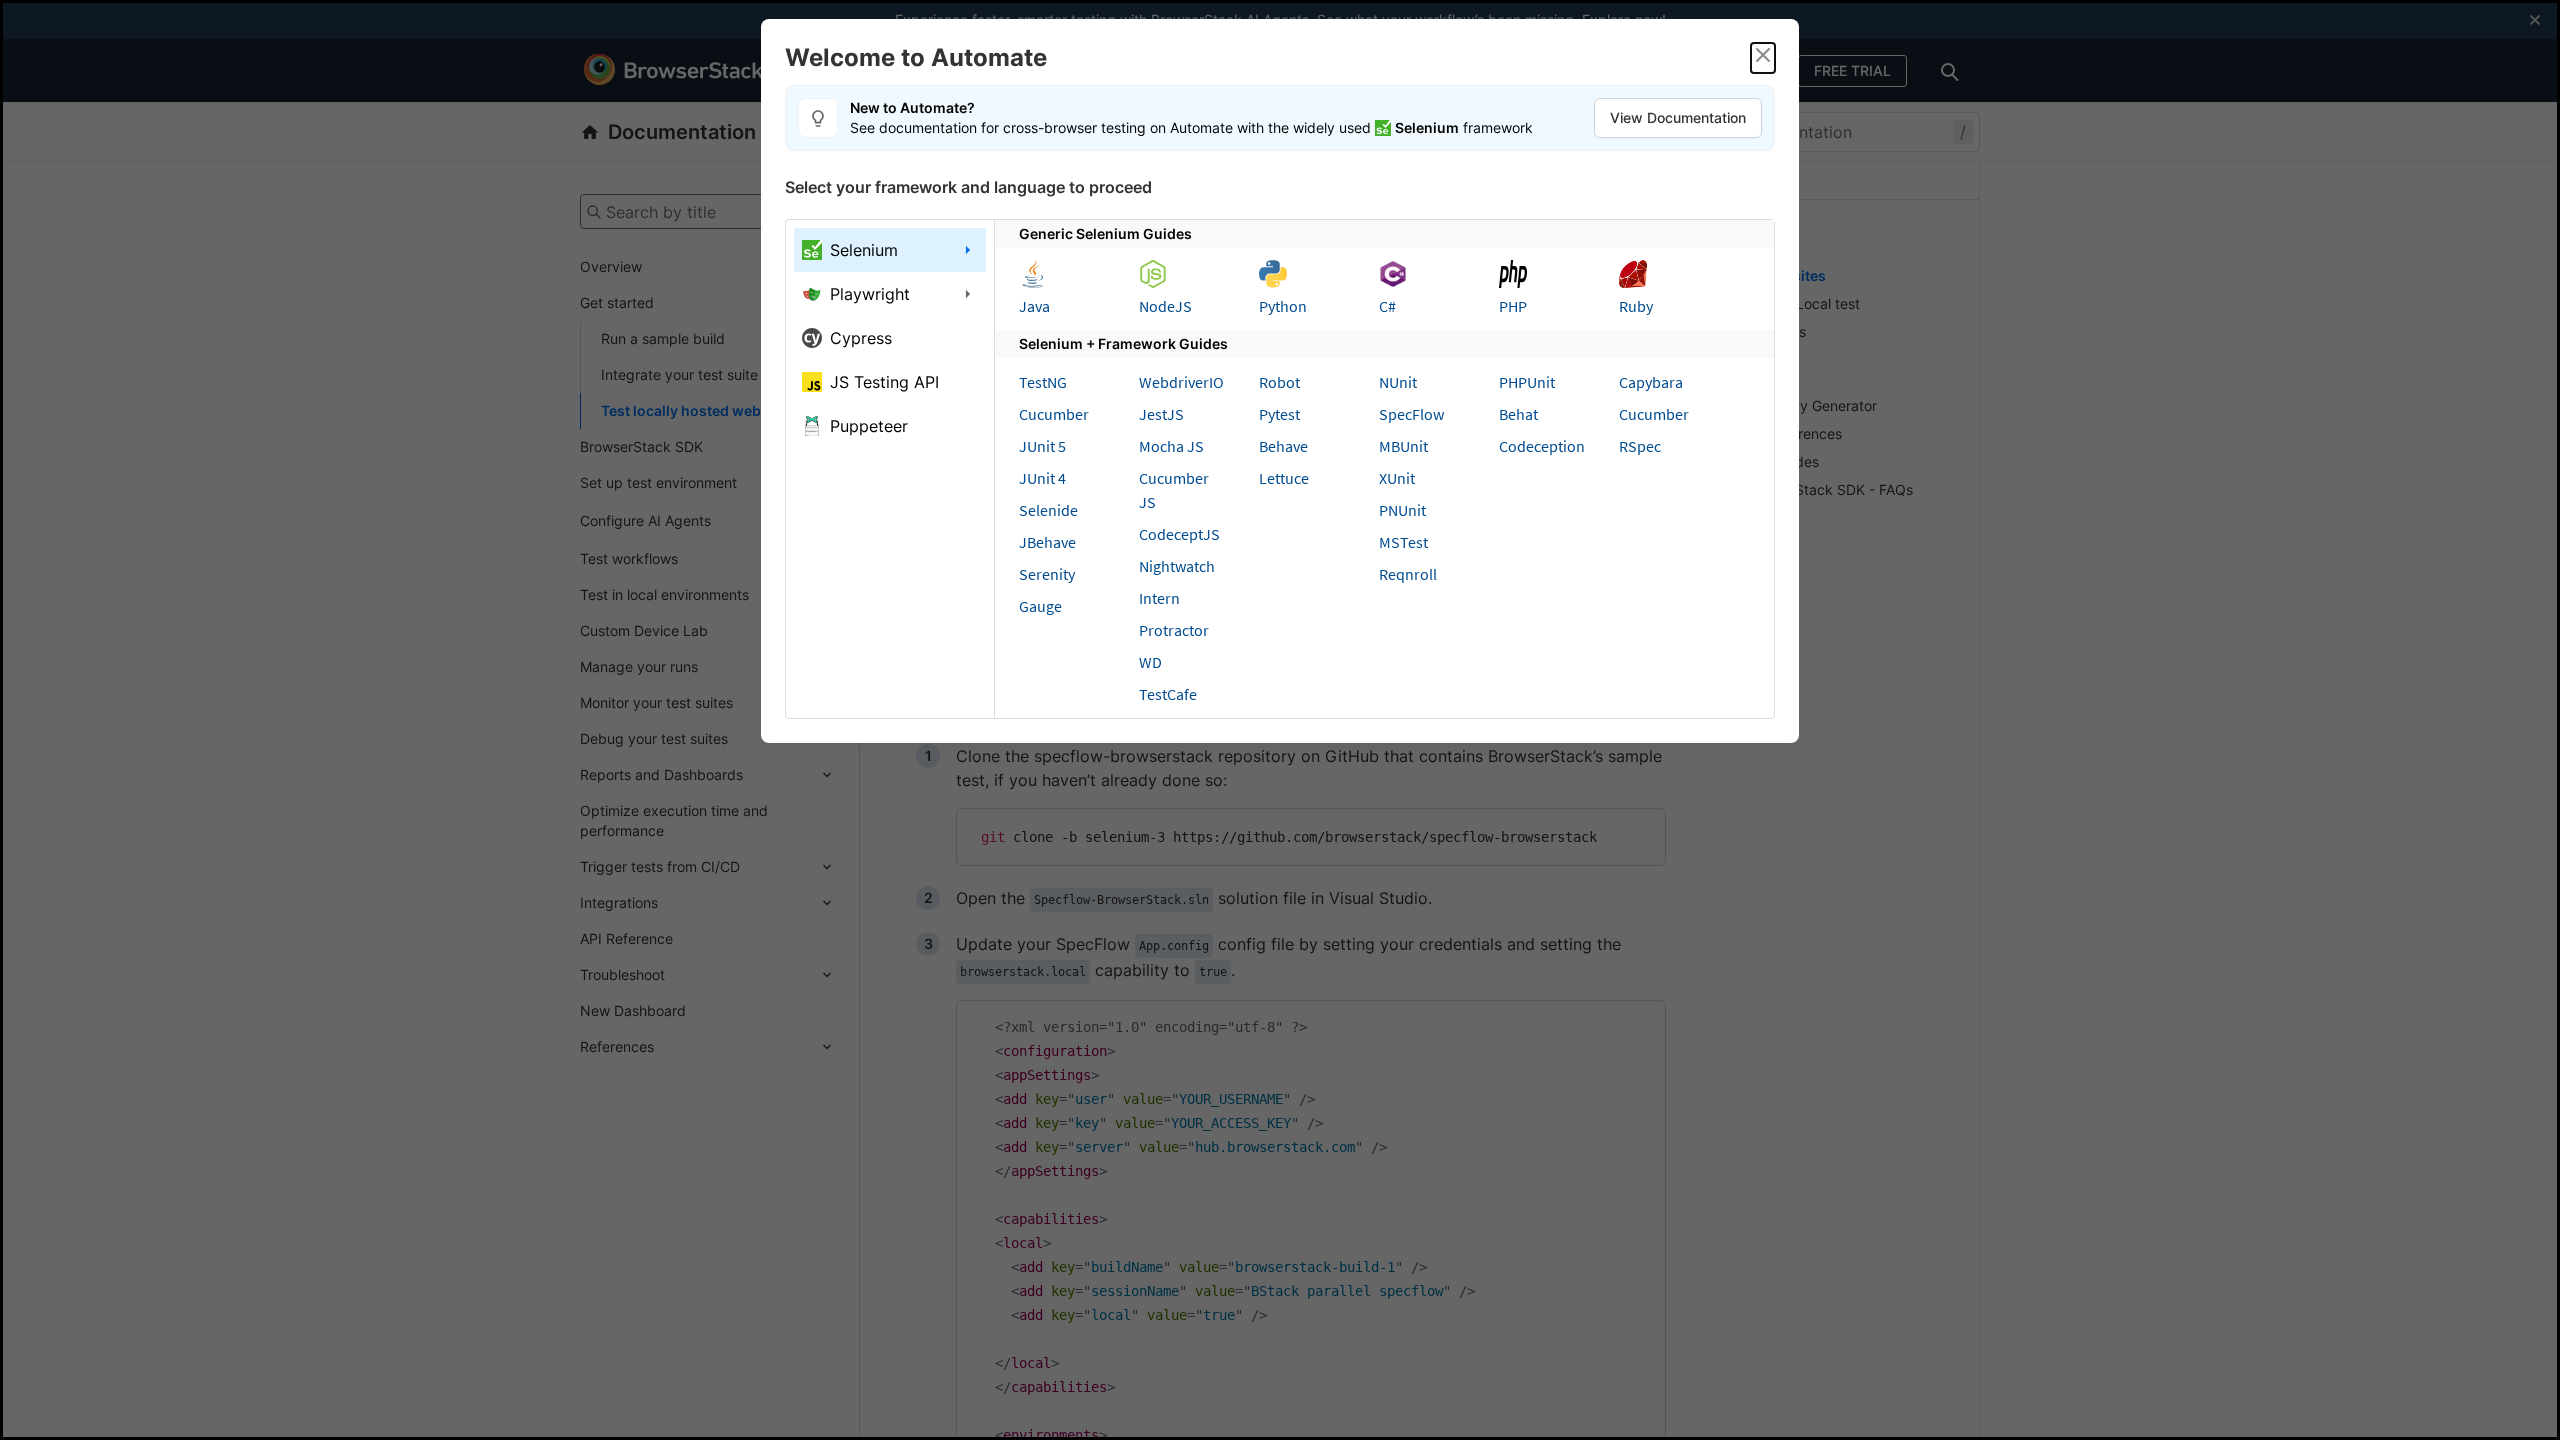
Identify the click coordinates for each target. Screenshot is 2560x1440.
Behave (1283, 446)
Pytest (1279, 414)
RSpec (1640, 446)
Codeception (1542, 446)
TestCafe (1168, 694)
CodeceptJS (1179, 534)
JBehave (1047, 542)
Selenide (1048, 510)
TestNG (1043, 382)
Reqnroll (1408, 574)
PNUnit (1402, 510)
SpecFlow (1411, 414)
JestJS (1161, 414)
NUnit (1398, 382)
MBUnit (1403, 446)
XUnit (1397, 478)
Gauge (1040, 606)
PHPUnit (1527, 382)
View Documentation (1678, 117)
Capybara (1651, 382)
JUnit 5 (1042, 446)
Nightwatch (1177, 566)
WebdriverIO (1181, 382)
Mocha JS (1171, 446)
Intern (1159, 598)
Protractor (1174, 630)
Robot (1279, 382)
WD (1150, 662)
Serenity (1047, 574)
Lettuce (1284, 478)
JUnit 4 (1042, 478)
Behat (1518, 414)
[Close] (1763, 58)
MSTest (1403, 542)
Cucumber (1054, 414)
